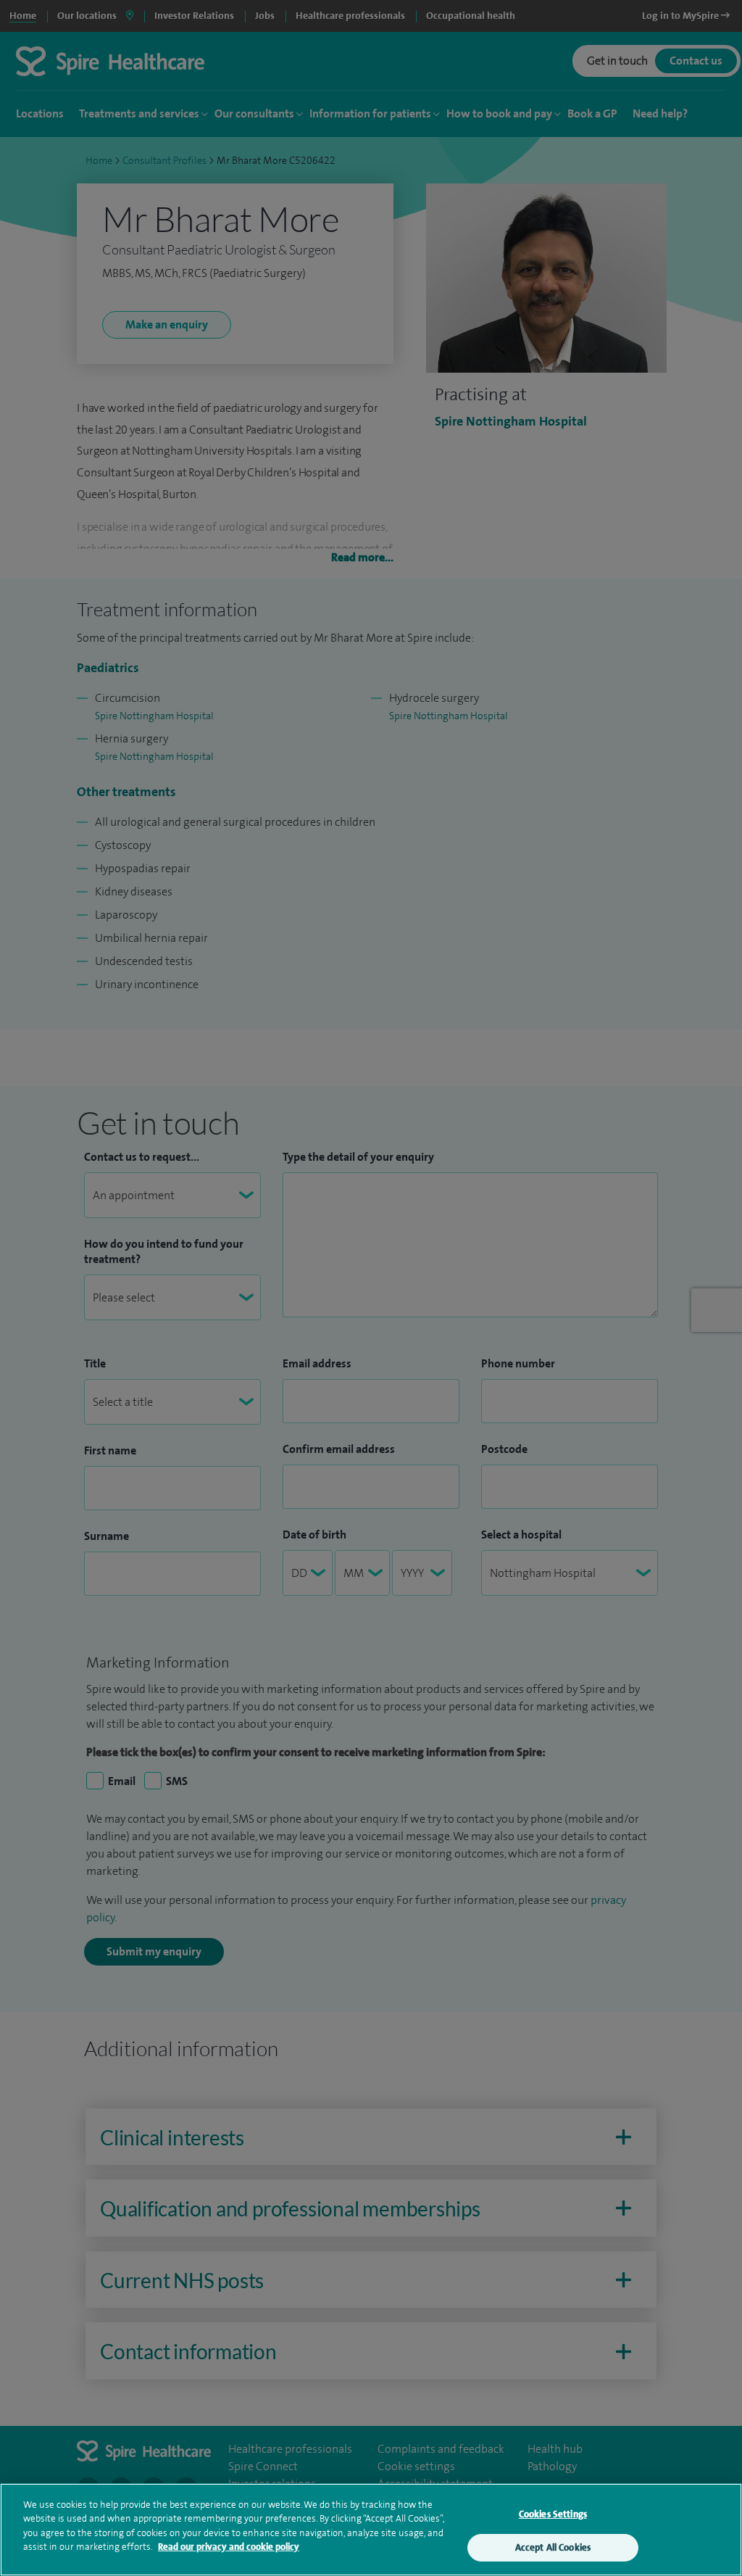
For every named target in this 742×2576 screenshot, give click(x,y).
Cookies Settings (553, 2514)
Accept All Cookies (553, 2547)
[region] (371, 2530)
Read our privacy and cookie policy (229, 2547)
